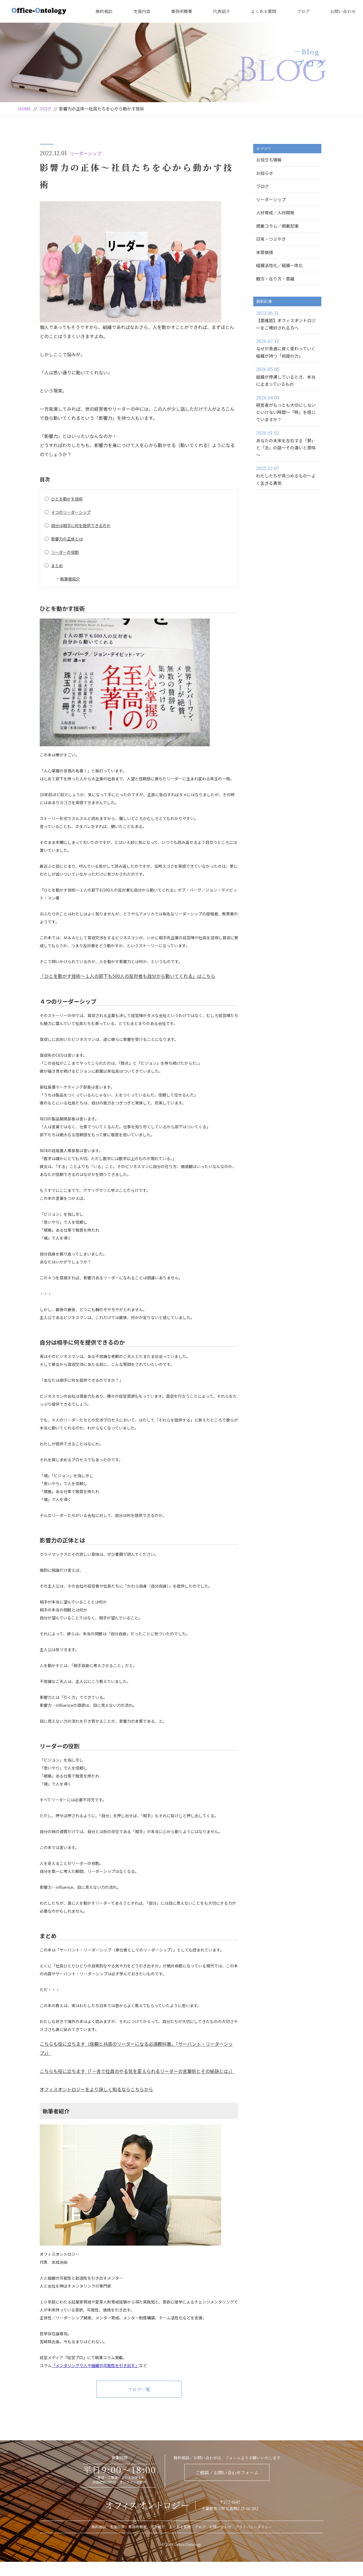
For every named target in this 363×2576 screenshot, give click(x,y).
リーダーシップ (86, 153)
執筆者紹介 (70, 579)
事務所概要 (182, 11)
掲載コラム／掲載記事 (277, 226)
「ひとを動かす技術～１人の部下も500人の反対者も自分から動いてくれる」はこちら (127, 976)
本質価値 (265, 252)
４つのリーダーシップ (71, 512)
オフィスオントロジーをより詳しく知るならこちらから (96, 2089)
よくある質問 (263, 11)
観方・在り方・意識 (275, 279)
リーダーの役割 (65, 552)
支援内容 (142, 11)
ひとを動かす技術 (67, 499)
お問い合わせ (343, 11)
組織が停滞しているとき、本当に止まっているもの (286, 376)
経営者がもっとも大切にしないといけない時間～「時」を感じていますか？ (286, 408)
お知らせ (265, 173)
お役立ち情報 (269, 160)
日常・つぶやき (271, 239)
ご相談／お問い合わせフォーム (227, 2473)
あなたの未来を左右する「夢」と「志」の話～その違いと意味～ (286, 444)
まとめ (57, 565)
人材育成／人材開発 (275, 212)
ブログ (303, 11)
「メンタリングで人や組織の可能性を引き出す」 (95, 2365)
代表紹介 (221, 11)
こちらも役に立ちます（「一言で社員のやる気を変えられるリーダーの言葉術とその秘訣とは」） (137, 2071)
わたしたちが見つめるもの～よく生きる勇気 (286, 475)
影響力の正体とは (67, 539)
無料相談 (104, 11)
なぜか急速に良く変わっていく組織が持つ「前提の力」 (286, 348)
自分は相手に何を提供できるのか (81, 525)
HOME (25, 109)
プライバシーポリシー (254, 2527)
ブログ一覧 (139, 2389)
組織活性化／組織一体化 (279, 265)
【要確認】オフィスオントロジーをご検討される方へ (286, 320)
